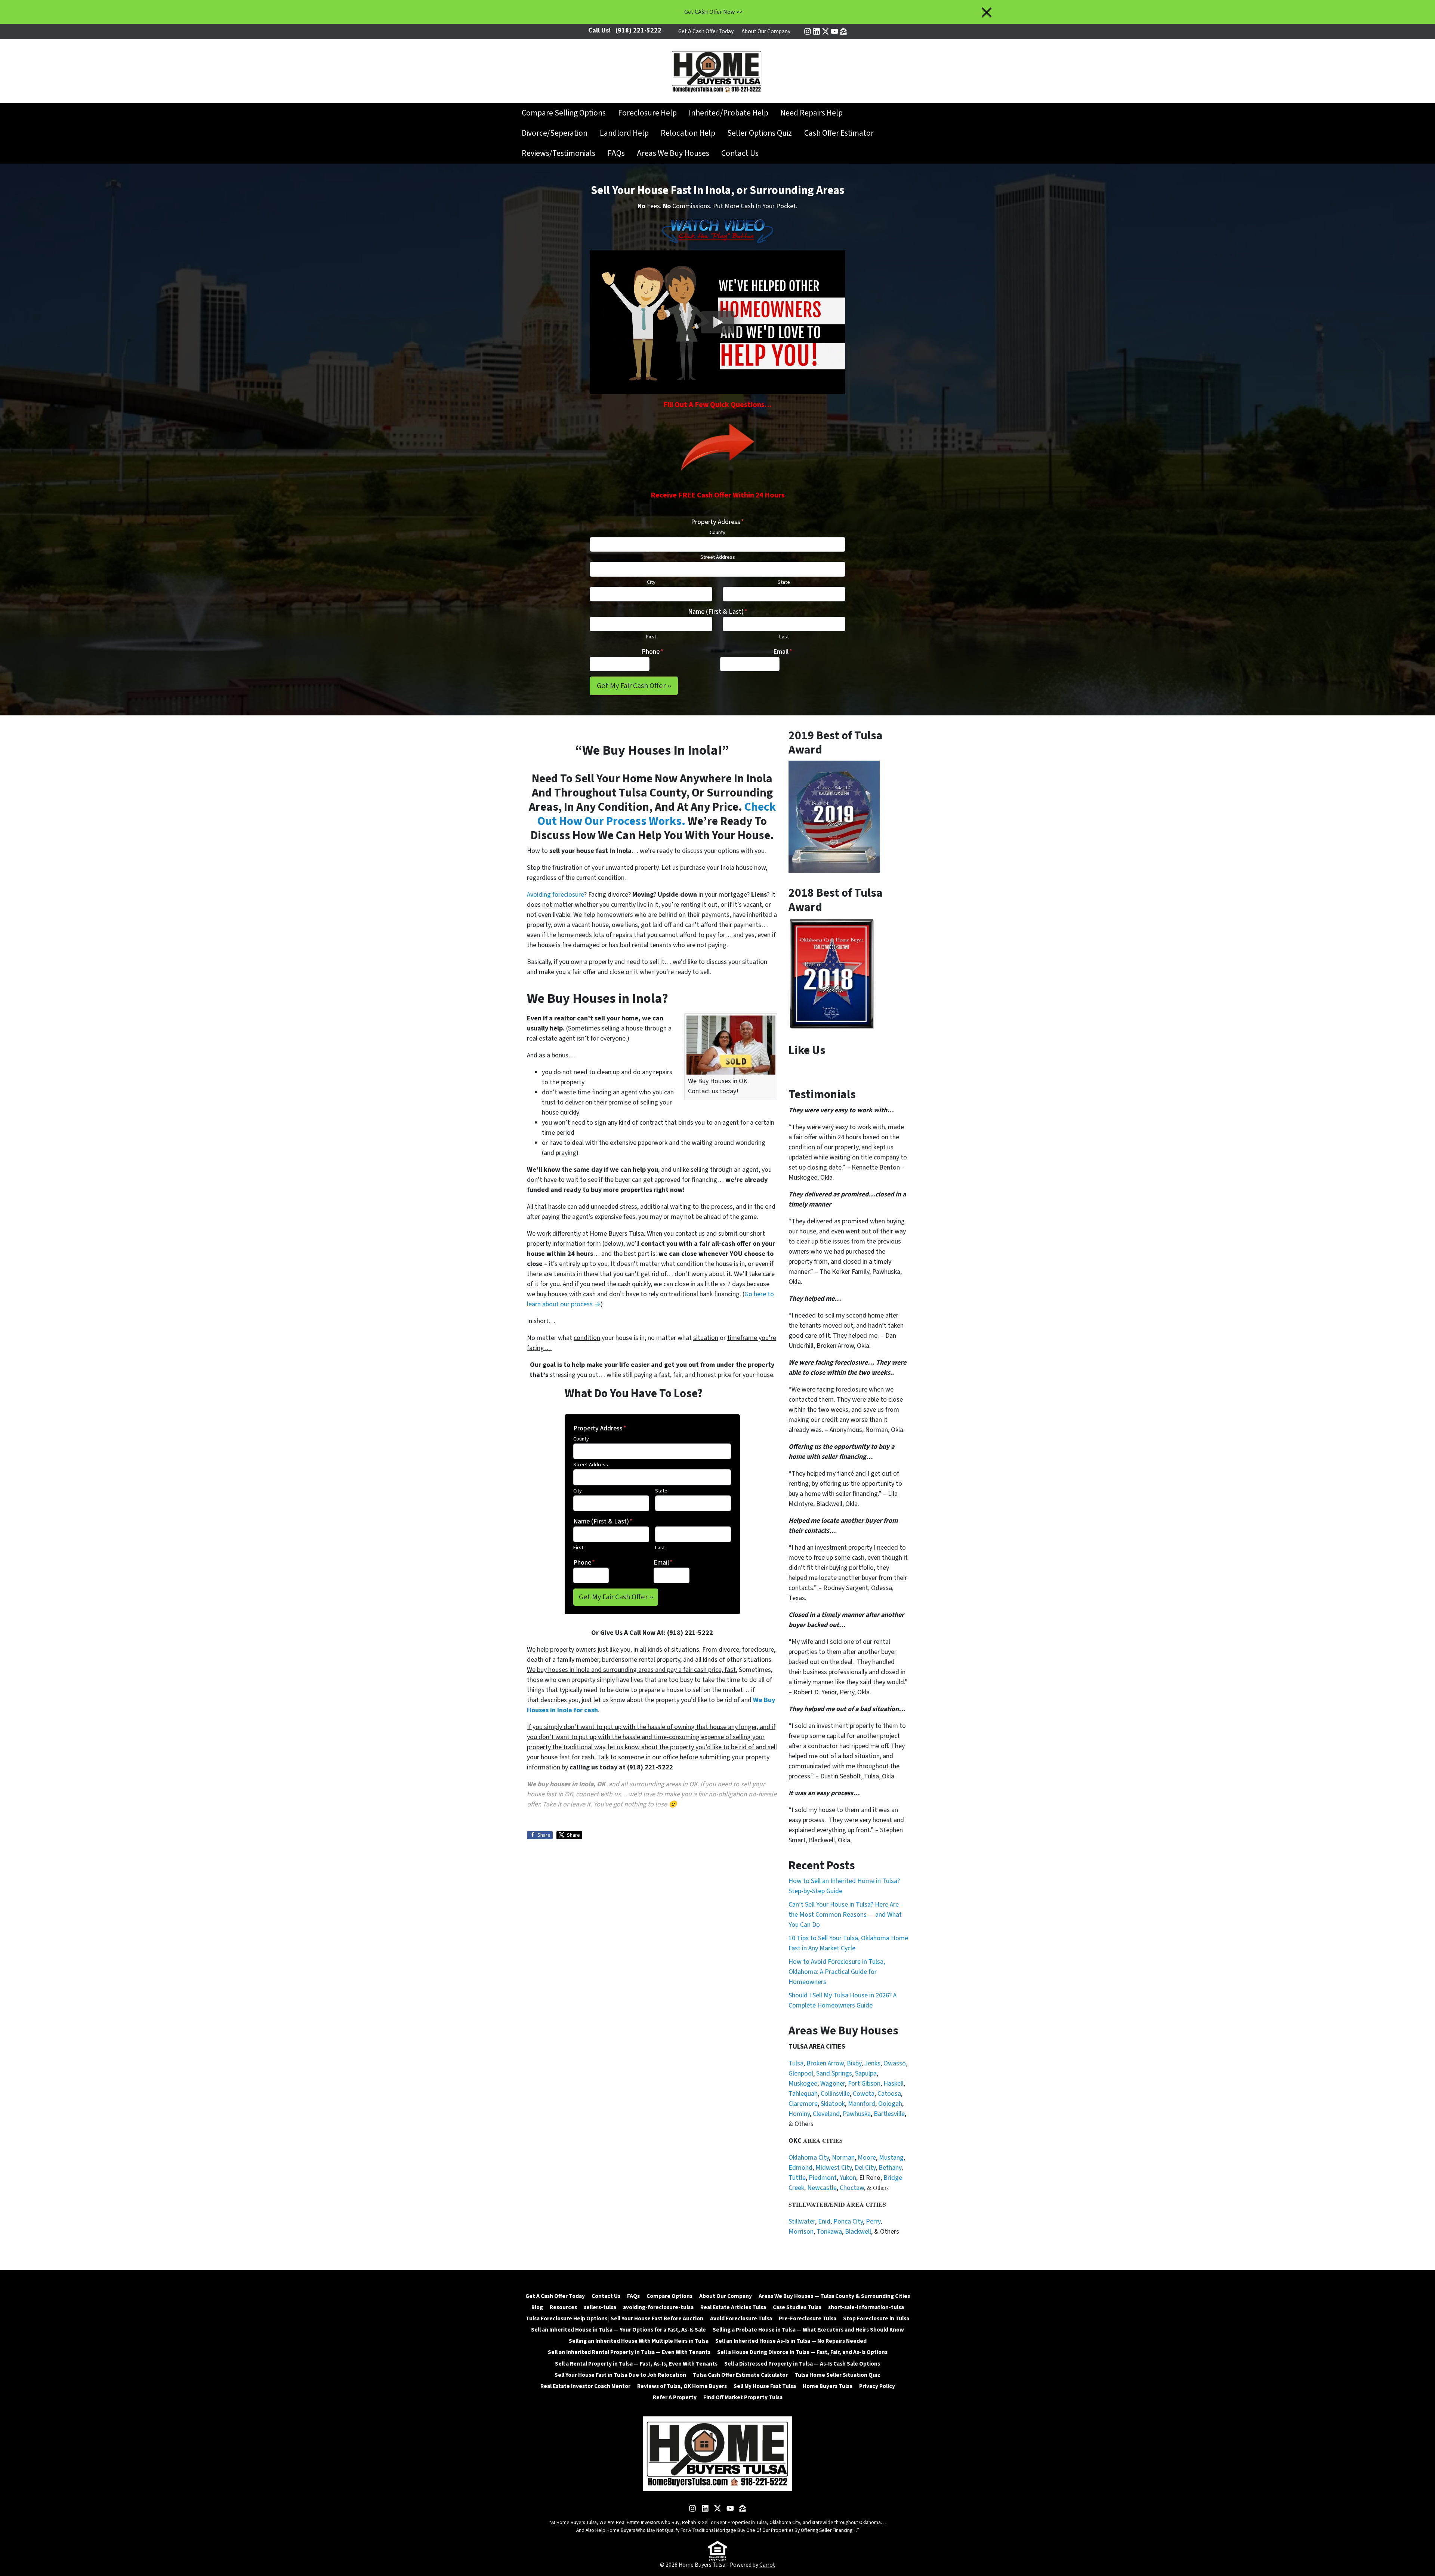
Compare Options (669, 2296)
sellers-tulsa (600, 2307)
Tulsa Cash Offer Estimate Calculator (740, 2375)
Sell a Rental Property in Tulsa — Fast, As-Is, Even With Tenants (636, 2364)
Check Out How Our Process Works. (657, 814)
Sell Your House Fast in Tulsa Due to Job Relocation (620, 2375)
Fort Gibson (864, 2084)
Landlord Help (624, 133)
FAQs (616, 153)
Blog (537, 2307)
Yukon (848, 2178)
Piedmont (823, 2178)
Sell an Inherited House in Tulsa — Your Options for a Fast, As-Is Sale (618, 2330)
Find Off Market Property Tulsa (743, 2397)
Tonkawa (829, 2232)
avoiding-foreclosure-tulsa (658, 2307)
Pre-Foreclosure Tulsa (808, 2318)
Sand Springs (834, 2073)
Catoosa (889, 2094)
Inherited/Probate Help (729, 113)
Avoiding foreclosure (556, 895)
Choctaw (852, 2188)
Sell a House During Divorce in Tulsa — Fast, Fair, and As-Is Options (802, 2352)
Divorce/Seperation (555, 133)
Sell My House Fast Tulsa (765, 2386)
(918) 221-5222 (638, 30)
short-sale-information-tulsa (866, 2307)
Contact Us (740, 153)
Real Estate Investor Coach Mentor (585, 2386)
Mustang (891, 2158)
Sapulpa (866, 2073)
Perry (873, 2221)
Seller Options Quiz (760, 133)
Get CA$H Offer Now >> (714, 12)
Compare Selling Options (564, 113)
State (784, 582)
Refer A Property (675, 2397)
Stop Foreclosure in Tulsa (876, 2318)
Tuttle (797, 2178)
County (717, 532)
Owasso (895, 2063)
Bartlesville (889, 2114)
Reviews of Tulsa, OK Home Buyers (682, 2386)
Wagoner (833, 2084)
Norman (843, 2158)
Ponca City (848, 2221)
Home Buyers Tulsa (828, 2386)
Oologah (890, 2104)
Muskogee (803, 2084)
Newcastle (822, 2188)
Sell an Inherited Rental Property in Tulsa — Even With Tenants (629, 2352)
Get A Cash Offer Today (706, 31)
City (651, 582)
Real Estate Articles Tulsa (733, 2307)
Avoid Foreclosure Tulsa (741, 2318)
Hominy (799, 2114)
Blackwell (858, 2232)
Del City (865, 2168)
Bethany (890, 2168)
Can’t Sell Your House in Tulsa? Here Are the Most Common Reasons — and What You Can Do (845, 1915)
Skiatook (833, 2104)
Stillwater (802, 2221)
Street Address (718, 557)
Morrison (801, 2232)
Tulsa (796, 2063)
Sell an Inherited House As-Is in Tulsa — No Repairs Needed (791, 2341)
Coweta (864, 2094)
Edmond (800, 2168)
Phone (652, 652)
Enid (824, 2221)
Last (784, 637)
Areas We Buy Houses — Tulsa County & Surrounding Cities (834, 2296)
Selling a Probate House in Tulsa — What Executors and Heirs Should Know (808, 2330)
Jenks (872, 2063)
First (651, 637)
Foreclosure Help (647, 113)
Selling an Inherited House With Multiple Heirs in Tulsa (639, 2341)
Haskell (894, 2084)
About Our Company (766, 31)
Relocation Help (688, 133)
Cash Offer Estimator (839, 133)
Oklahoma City (809, 2158)
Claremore (803, 2104)
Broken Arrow (825, 2063)
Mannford (862, 2104)
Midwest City (834, 2168)
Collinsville (835, 2094)
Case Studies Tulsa (797, 2307)
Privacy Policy (877, 2386)
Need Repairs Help (811, 113)
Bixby (854, 2063)
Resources (563, 2307)
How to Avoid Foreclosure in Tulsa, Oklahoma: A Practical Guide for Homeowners (837, 1972)
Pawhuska (857, 2114)
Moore (867, 2158)
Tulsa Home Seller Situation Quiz (837, 2375)
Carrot (767, 2565)
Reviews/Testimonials (558, 153)
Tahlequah (803, 2094)
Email (783, 652)
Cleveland (826, 2114)
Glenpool (801, 2073)
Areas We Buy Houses (673, 153)
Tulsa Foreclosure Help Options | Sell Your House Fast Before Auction (615, 2318)
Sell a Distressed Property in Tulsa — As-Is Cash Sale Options (802, 2364)
